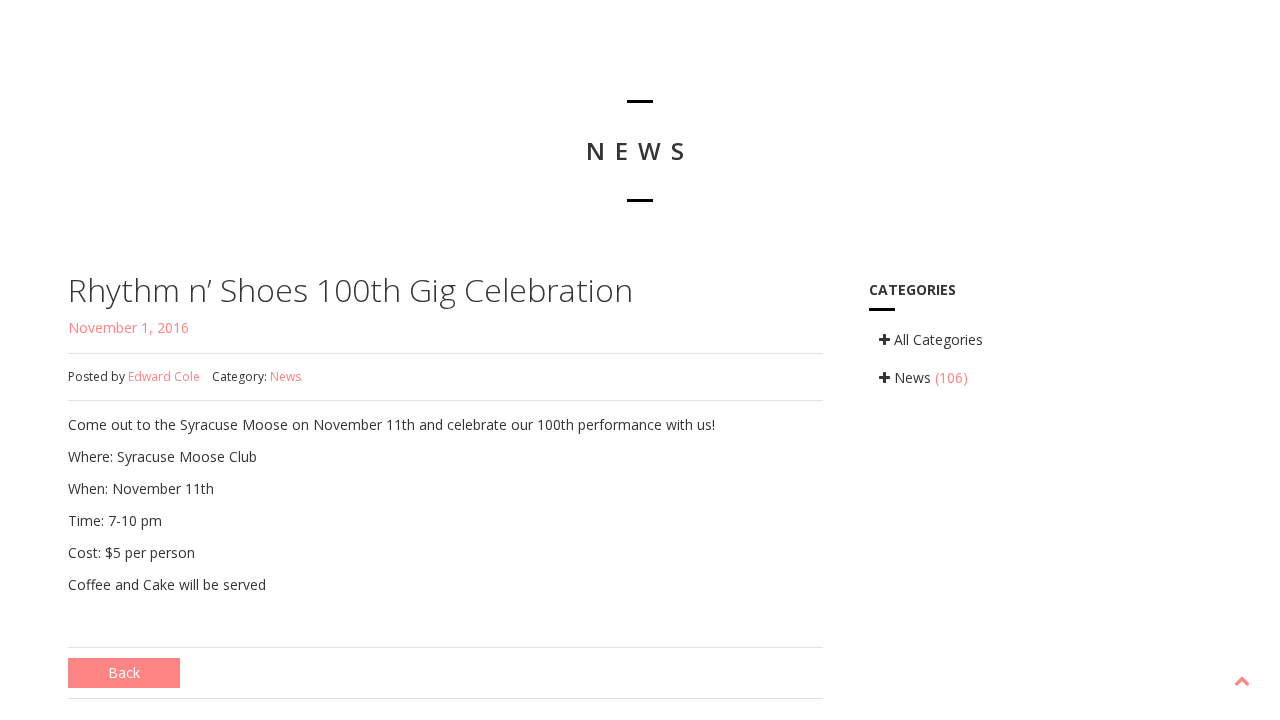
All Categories (936, 339)
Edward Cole (164, 376)
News (285, 376)
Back (124, 672)
